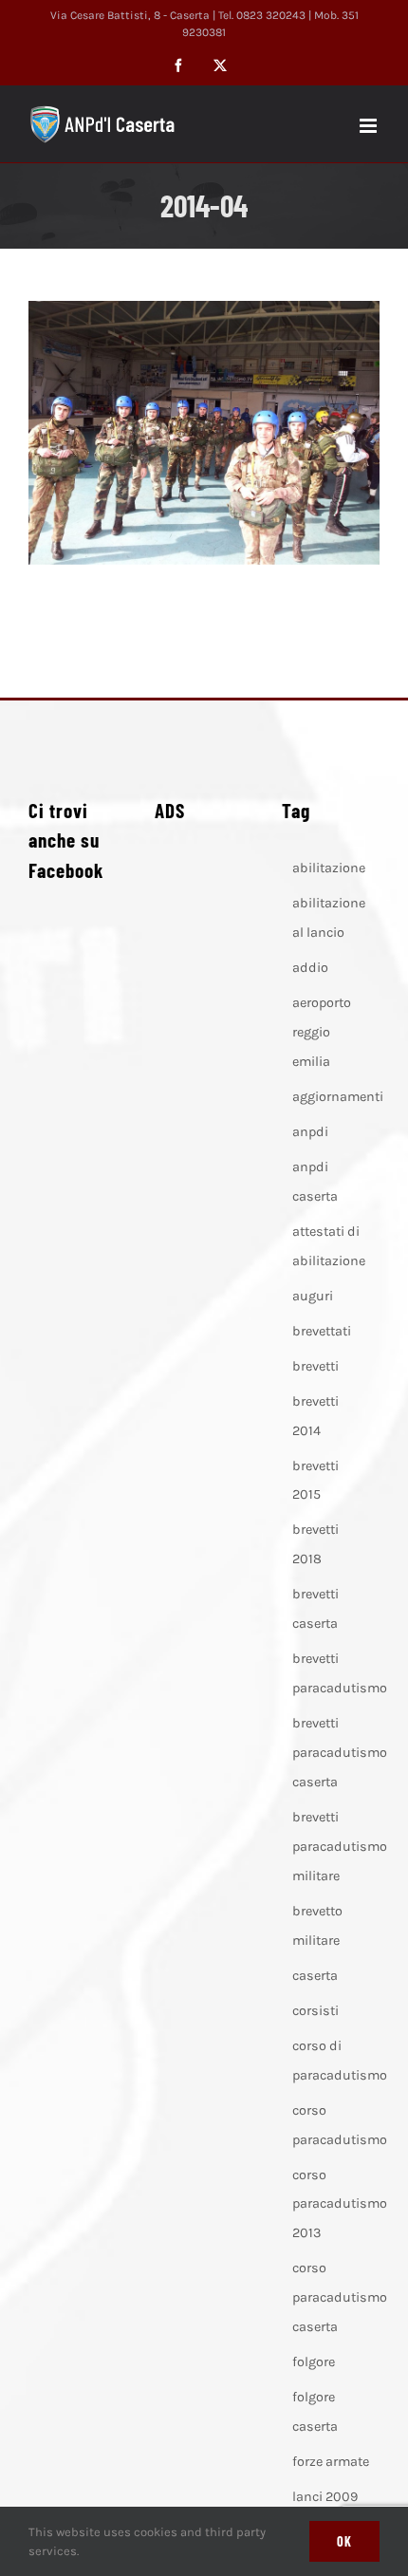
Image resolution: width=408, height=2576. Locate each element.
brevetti (315, 1366)
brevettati (322, 1331)
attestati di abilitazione (329, 1246)
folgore (314, 2362)
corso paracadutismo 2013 (340, 2204)
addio (310, 968)
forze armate (331, 2462)
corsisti (315, 2011)
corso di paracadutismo (340, 2061)
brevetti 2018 (315, 1544)
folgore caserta (315, 2412)
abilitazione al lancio (329, 918)
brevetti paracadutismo (340, 1673)
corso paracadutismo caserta (340, 2297)
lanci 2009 (325, 2497)
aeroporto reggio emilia (322, 1032)
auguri (313, 1296)
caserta (315, 1976)
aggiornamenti (338, 1097)
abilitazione (329, 868)
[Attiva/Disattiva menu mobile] (370, 126)
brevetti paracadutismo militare (340, 1847)
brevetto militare (317, 1926)
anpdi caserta (315, 1182)
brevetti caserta (315, 1609)
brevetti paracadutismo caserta (340, 1753)
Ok (344, 2541)
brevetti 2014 (315, 1416)
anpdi (310, 1132)
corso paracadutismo (340, 2125)
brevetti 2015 (315, 1481)
